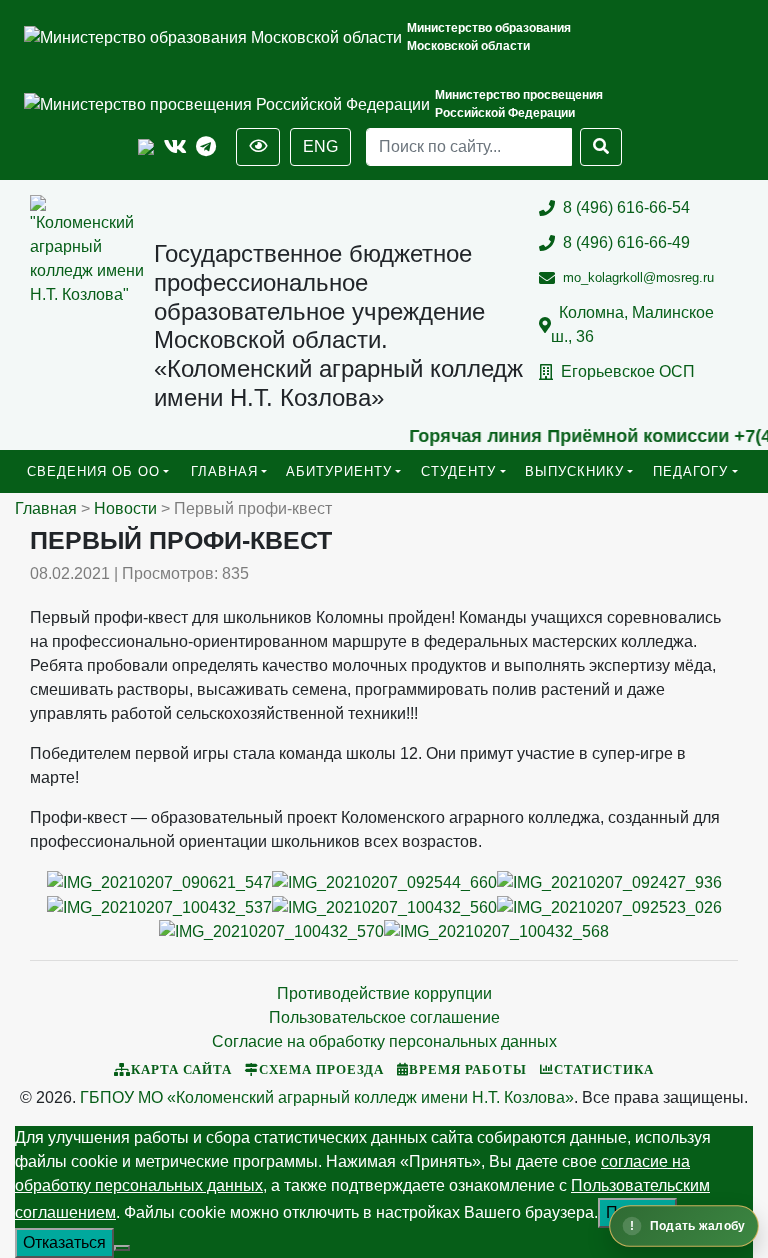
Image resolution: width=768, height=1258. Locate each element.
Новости (125, 508)
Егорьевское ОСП (628, 371)
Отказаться (64, 1242)
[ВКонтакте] (175, 147)
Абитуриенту (339, 471)
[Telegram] (206, 147)
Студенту (458, 471)
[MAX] (146, 147)
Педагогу (690, 471)
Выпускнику (574, 471)
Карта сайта (181, 1070)
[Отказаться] (122, 1248)
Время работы (468, 1070)
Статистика (604, 1070)
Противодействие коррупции (384, 993)
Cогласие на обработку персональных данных (384, 1041)
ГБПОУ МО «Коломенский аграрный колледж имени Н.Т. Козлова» (327, 1097)
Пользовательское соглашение (384, 1017)
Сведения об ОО (93, 471)
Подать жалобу (697, 1226)
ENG (320, 146)
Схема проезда (321, 1070)
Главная (224, 471)
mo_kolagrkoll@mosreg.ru (638, 277)
